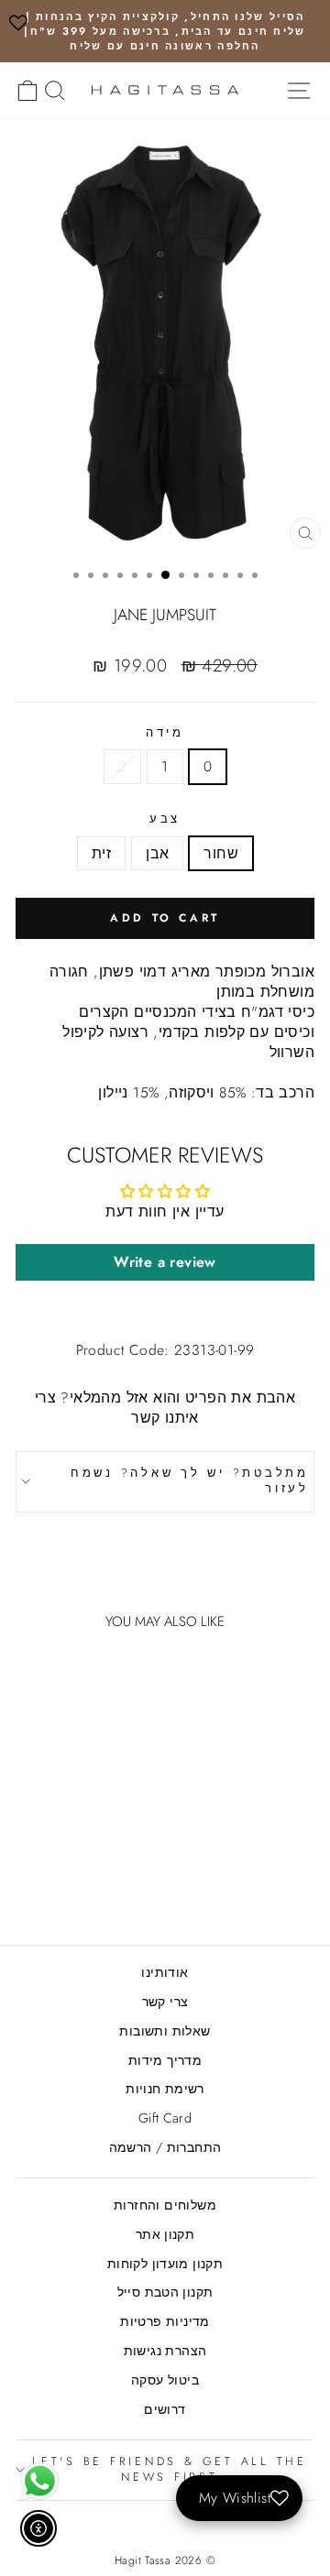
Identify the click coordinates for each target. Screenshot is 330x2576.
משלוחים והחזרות (165, 2205)
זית (101, 853)
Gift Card (165, 2118)
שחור (221, 853)
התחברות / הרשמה (165, 2147)
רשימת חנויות (165, 2089)
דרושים (165, 2409)
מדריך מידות (165, 2060)
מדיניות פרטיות (165, 2321)
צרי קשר (165, 2002)
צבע (165, 819)
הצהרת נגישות (165, 2351)
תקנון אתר (165, 2234)
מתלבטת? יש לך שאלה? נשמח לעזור (190, 1481)
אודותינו (165, 1972)
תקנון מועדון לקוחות (165, 2264)
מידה (165, 733)
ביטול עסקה (165, 2380)
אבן (157, 853)
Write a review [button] (165, 1262)
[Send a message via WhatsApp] (40, 2481)
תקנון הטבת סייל (165, 2292)
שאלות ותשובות (165, 2031)
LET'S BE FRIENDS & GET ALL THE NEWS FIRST (170, 2470)
